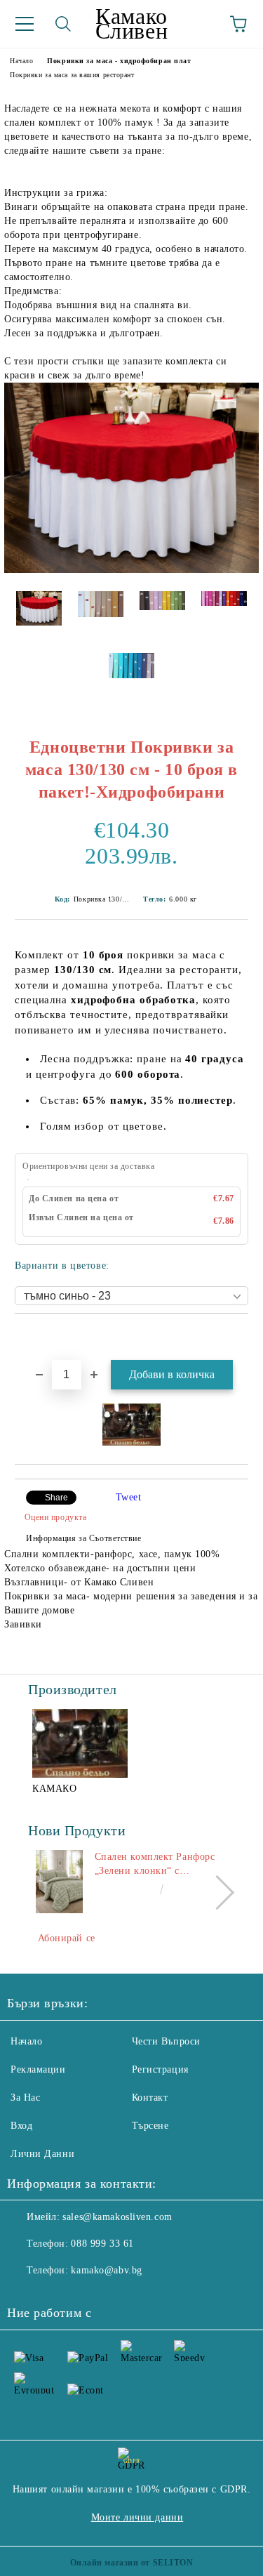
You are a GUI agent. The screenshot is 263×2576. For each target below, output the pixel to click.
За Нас (25, 2098)
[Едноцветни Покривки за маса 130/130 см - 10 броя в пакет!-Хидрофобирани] (131, 570)
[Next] (217, 1893)
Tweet (129, 1497)
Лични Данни (42, 2154)
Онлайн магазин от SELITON (132, 2563)
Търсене (150, 2126)
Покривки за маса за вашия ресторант (72, 75)
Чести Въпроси (166, 2041)
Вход (21, 2126)
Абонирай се (67, 1938)
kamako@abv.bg (106, 2270)
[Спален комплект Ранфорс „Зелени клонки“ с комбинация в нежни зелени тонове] (59, 1882)
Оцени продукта (55, 1517)
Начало (21, 61)
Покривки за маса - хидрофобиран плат (119, 61)
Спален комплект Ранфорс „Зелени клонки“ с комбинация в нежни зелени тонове (160, 1865)
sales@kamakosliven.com (117, 2217)
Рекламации (38, 2069)
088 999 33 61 (102, 2244)
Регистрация (160, 2069)
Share (56, 1498)
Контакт (150, 2098)
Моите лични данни (137, 2517)
